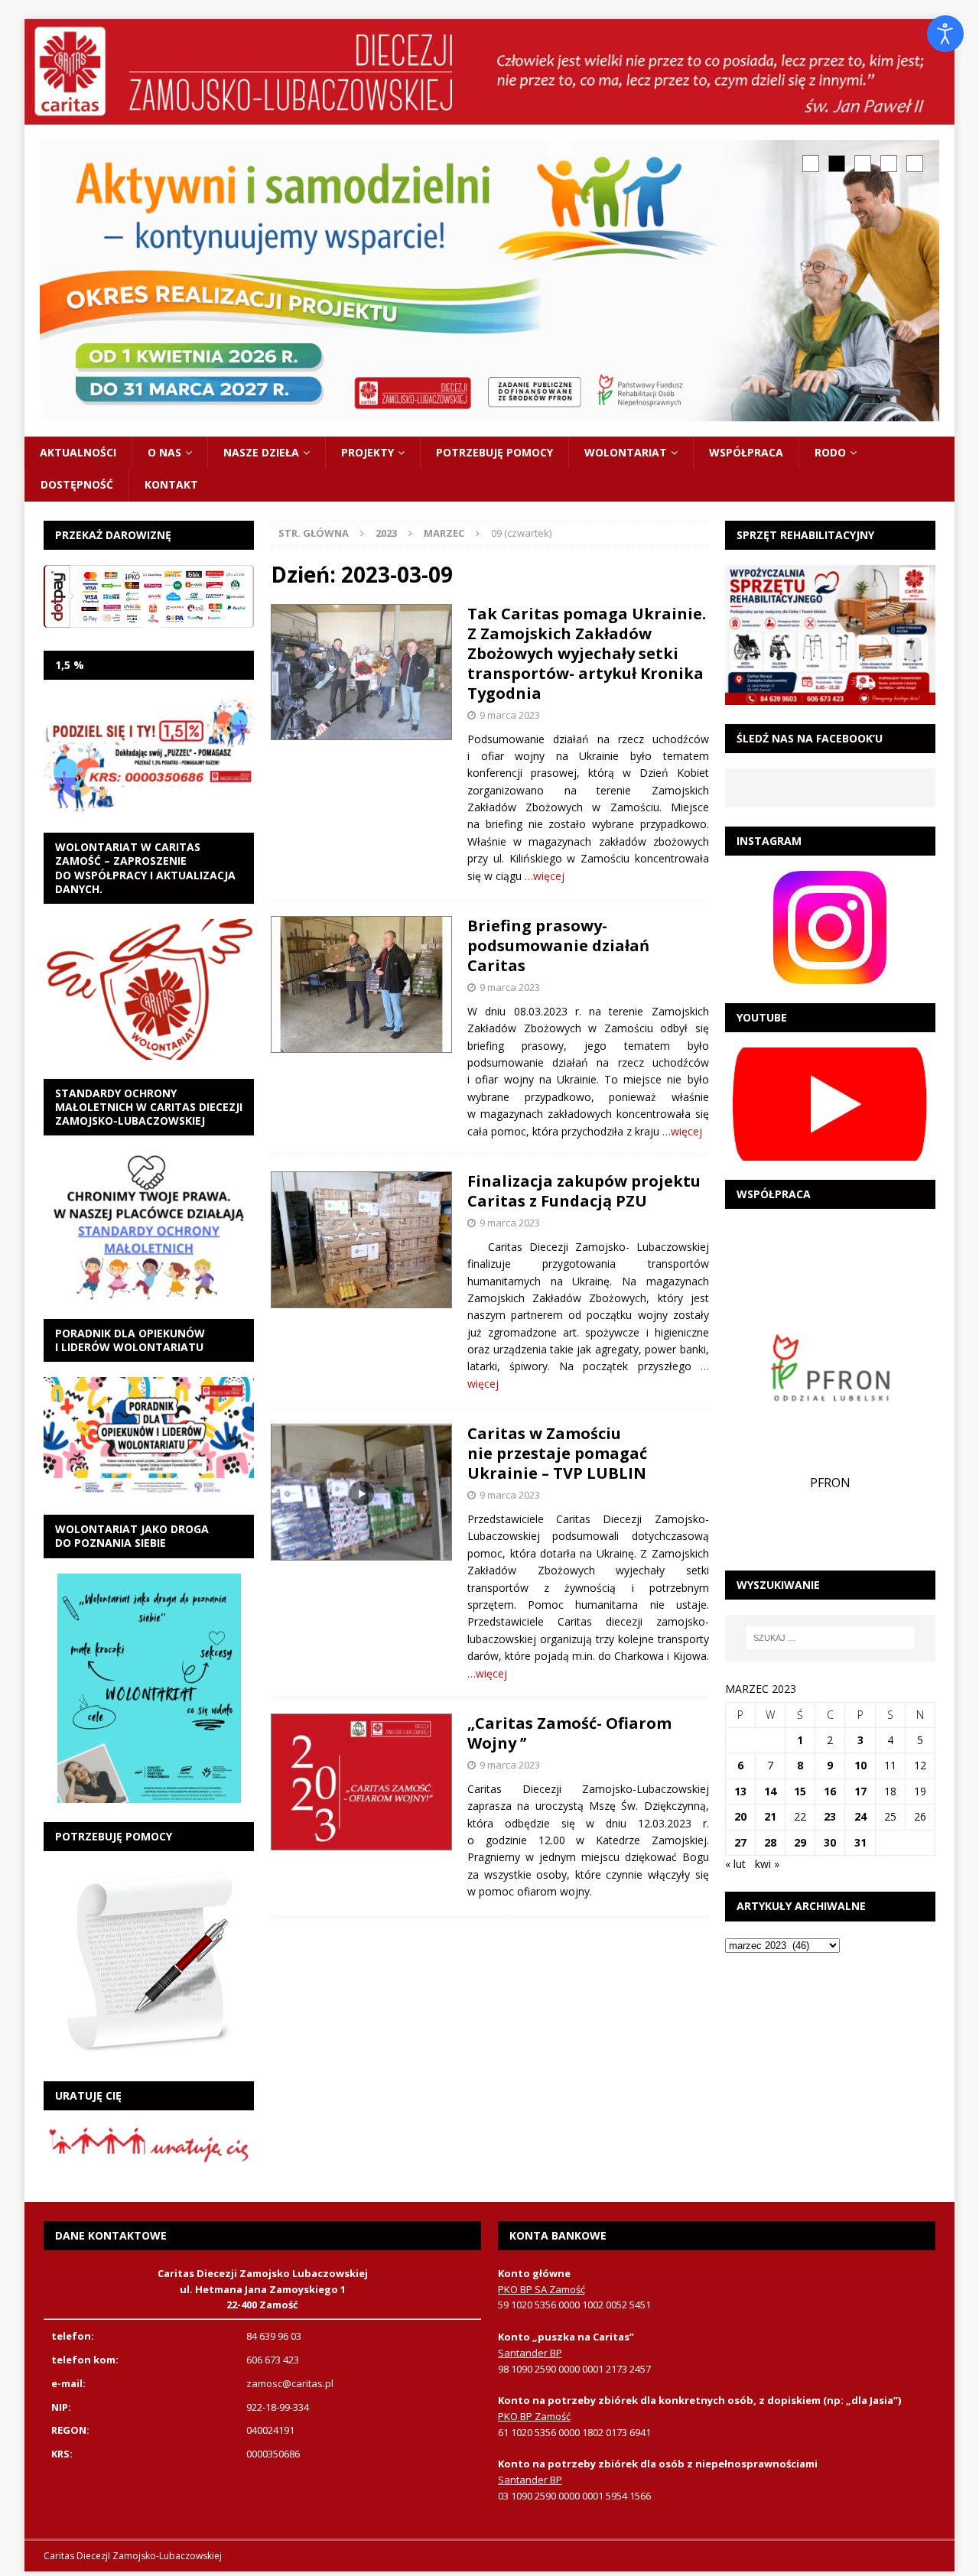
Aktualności (78, 452)
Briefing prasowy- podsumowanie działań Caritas (558, 945)
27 (740, 1842)
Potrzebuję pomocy (494, 452)
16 (830, 1791)
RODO (830, 452)
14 (770, 1791)
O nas (164, 452)
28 (770, 1842)
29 (800, 1842)
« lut (735, 1864)
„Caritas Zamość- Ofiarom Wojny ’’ (569, 1733)
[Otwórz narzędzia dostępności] (945, 34)
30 (830, 1842)
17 (860, 1791)
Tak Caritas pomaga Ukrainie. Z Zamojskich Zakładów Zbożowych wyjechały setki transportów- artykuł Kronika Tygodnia (587, 653)
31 (860, 1842)
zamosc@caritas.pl (290, 2383)
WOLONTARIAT (626, 452)
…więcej (545, 876)
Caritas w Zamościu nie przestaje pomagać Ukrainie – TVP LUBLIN (557, 1453)
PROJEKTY (368, 452)
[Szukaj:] (831, 1638)
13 (740, 1791)
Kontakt (171, 484)
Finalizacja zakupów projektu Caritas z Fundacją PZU (584, 1191)
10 (860, 1765)
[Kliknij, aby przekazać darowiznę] (149, 596)
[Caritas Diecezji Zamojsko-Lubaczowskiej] (489, 116)
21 (770, 1816)
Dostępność (77, 484)
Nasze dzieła (261, 452)
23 (830, 1816)
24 (860, 1816)
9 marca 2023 (510, 715)
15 (800, 1791)
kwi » (767, 1864)
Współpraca (746, 452)
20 (740, 1816)
